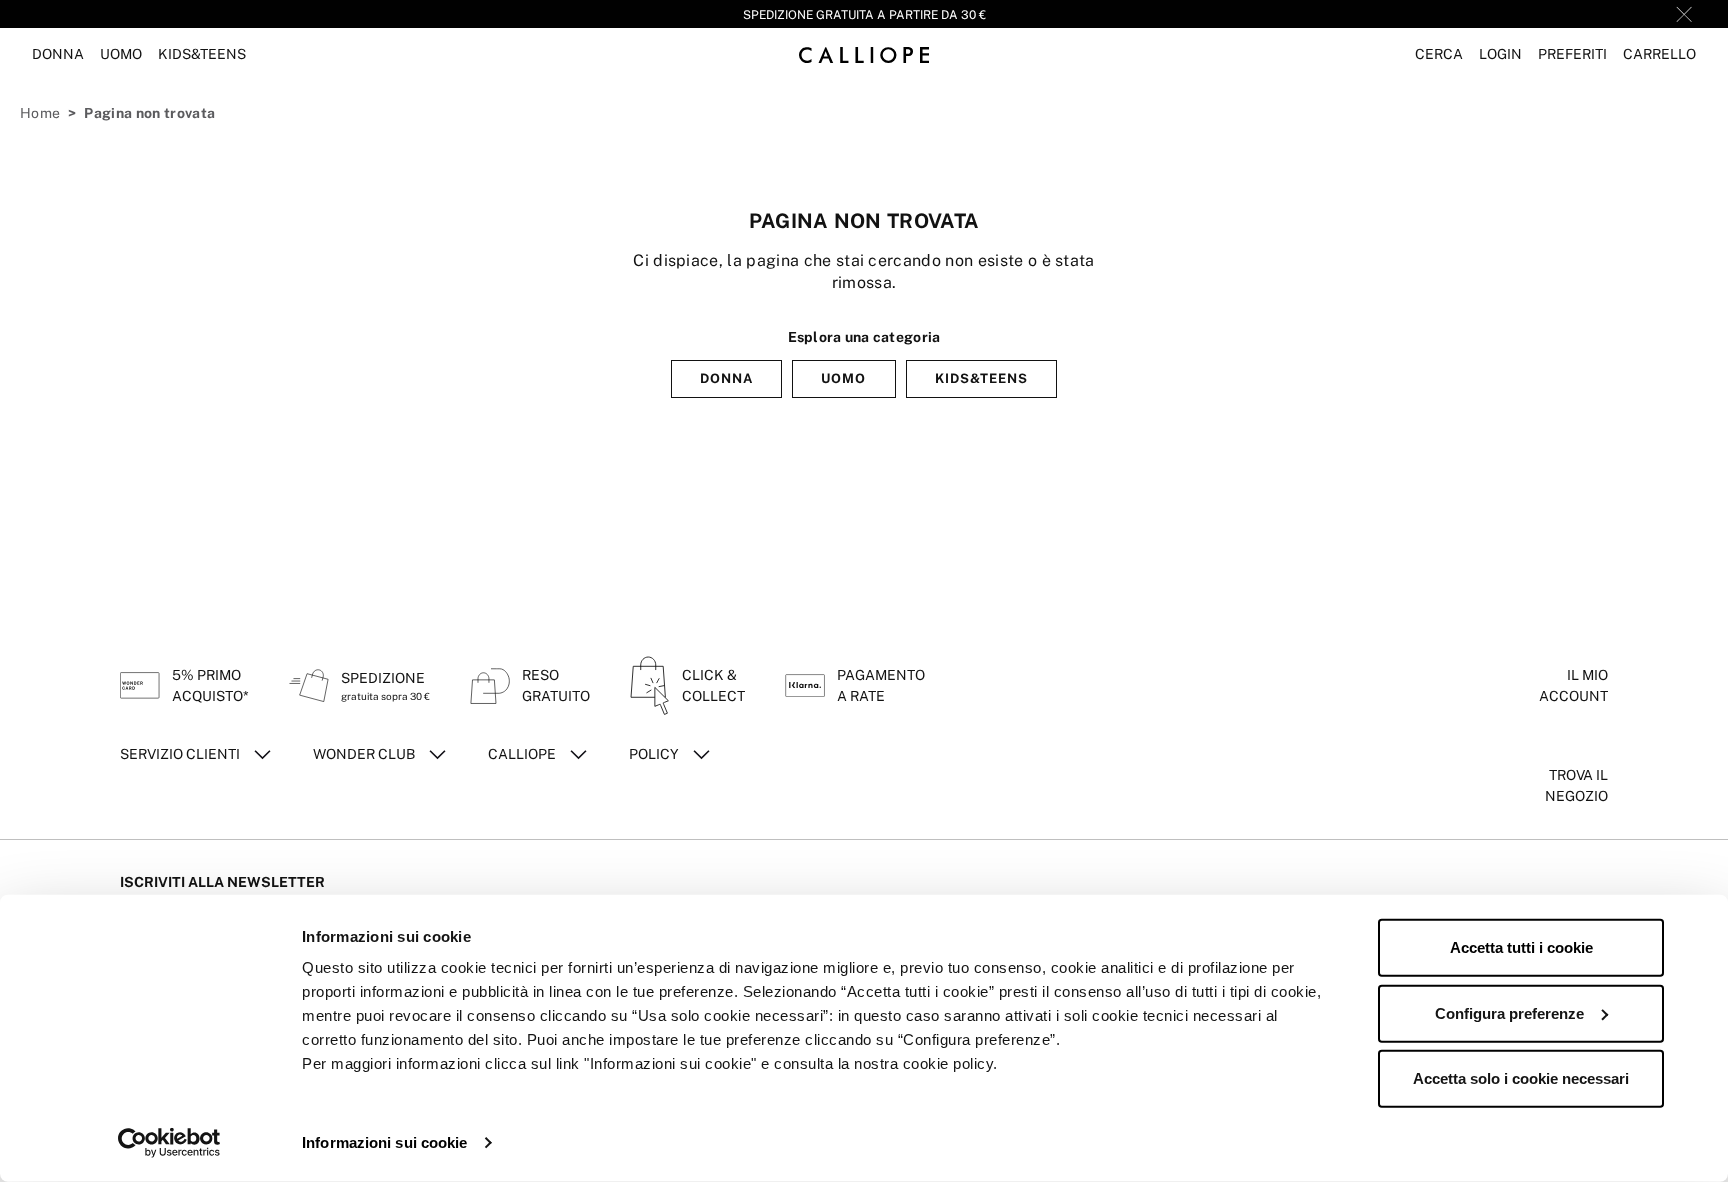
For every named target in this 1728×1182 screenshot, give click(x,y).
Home (40, 113)
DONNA (726, 378)
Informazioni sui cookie (384, 1142)
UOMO (843, 378)
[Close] (1684, 14)
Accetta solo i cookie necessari (1521, 1078)
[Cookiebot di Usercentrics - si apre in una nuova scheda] (169, 1143)
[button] (1439, 54)
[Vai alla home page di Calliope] (864, 54)
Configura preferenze (1509, 1012)
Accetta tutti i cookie (1521, 947)
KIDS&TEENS (981, 378)
